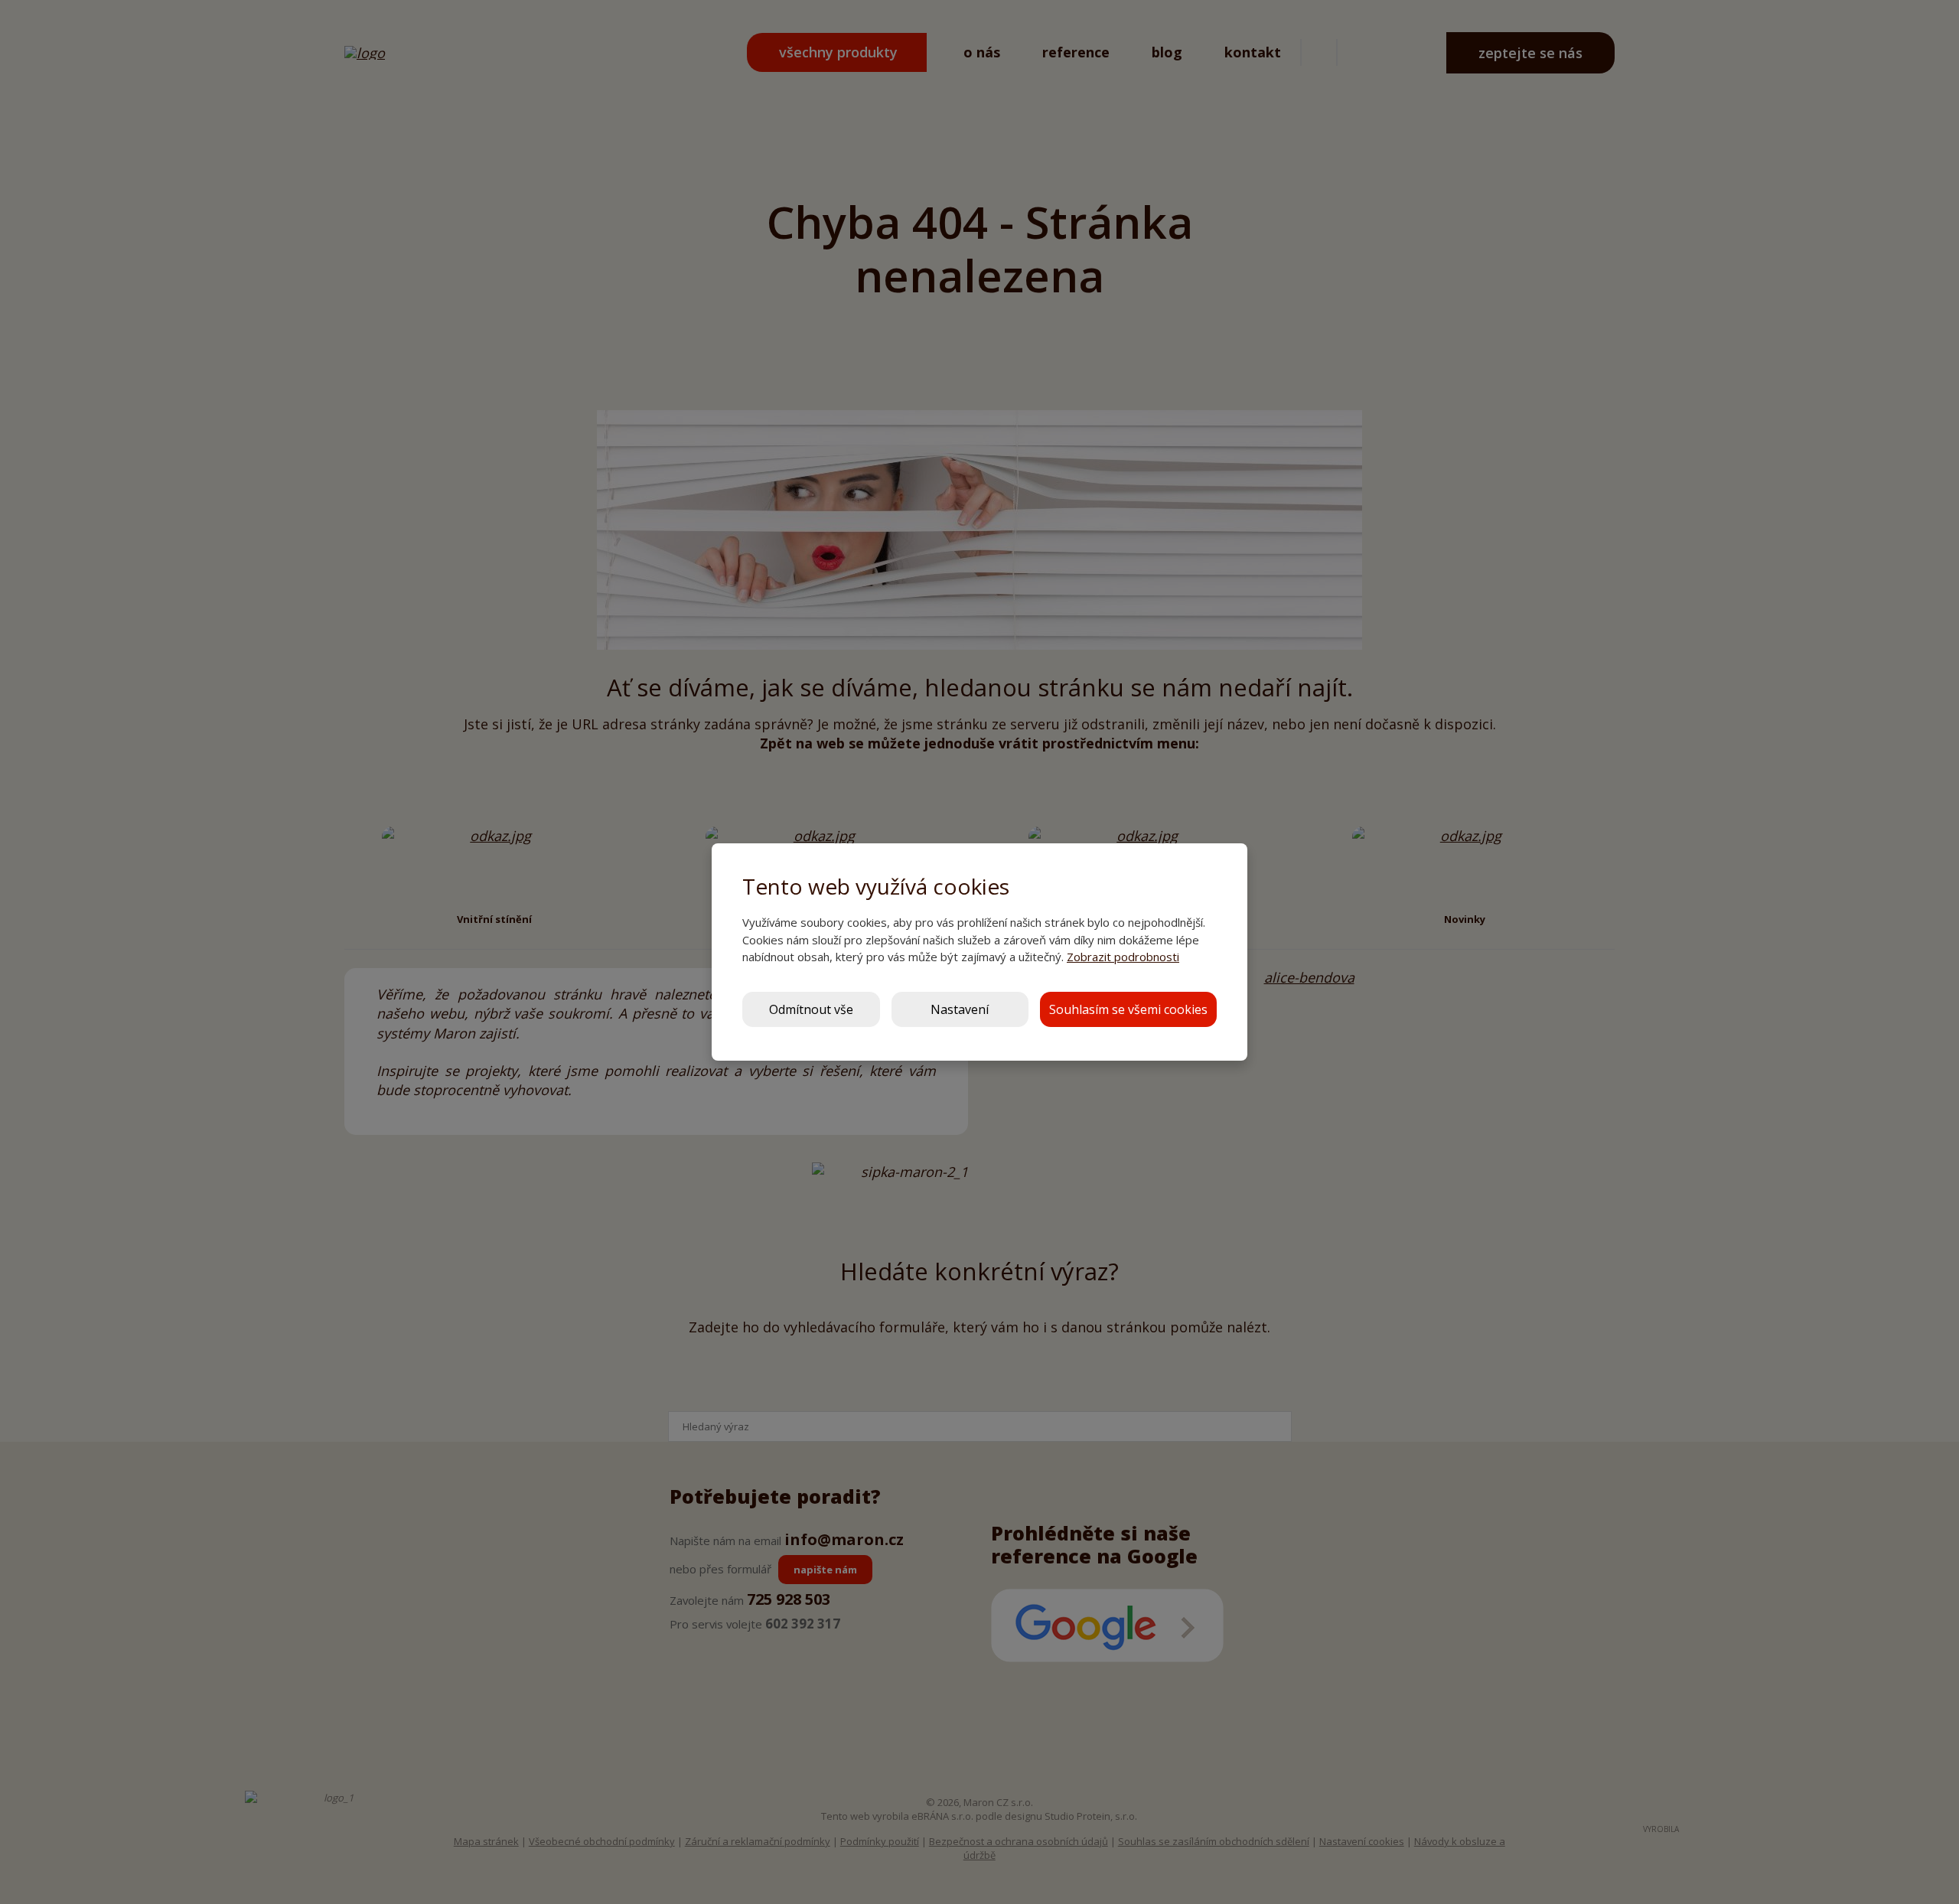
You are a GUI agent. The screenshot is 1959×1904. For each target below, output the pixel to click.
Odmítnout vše (811, 1009)
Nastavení (960, 1009)
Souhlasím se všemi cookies (1128, 1009)
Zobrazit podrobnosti (1123, 957)
